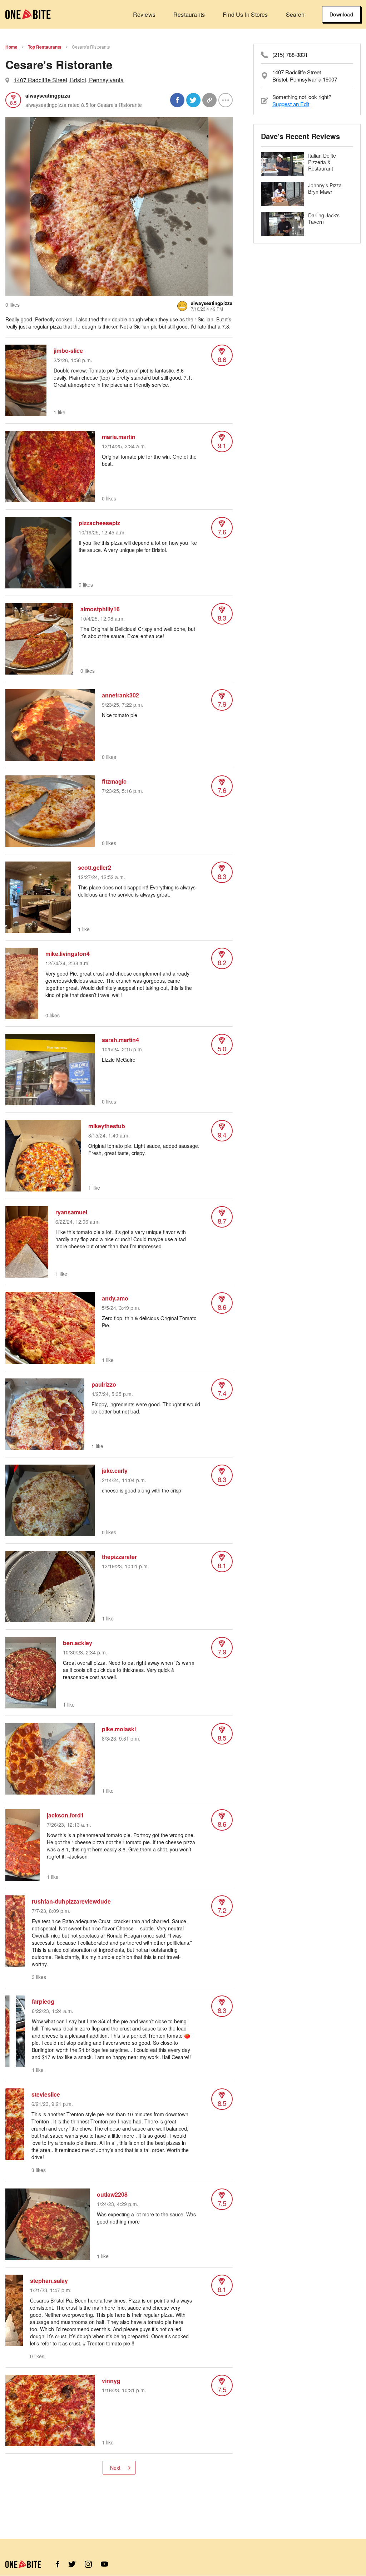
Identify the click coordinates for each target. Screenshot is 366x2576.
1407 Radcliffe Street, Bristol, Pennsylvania (69, 80)
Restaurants (189, 14)
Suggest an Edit (291, 104)
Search (295, 14)
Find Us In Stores (245, 14)
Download (341, 14)
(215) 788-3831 (290, 55)
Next (115, 2468)
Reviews (144, 14)
